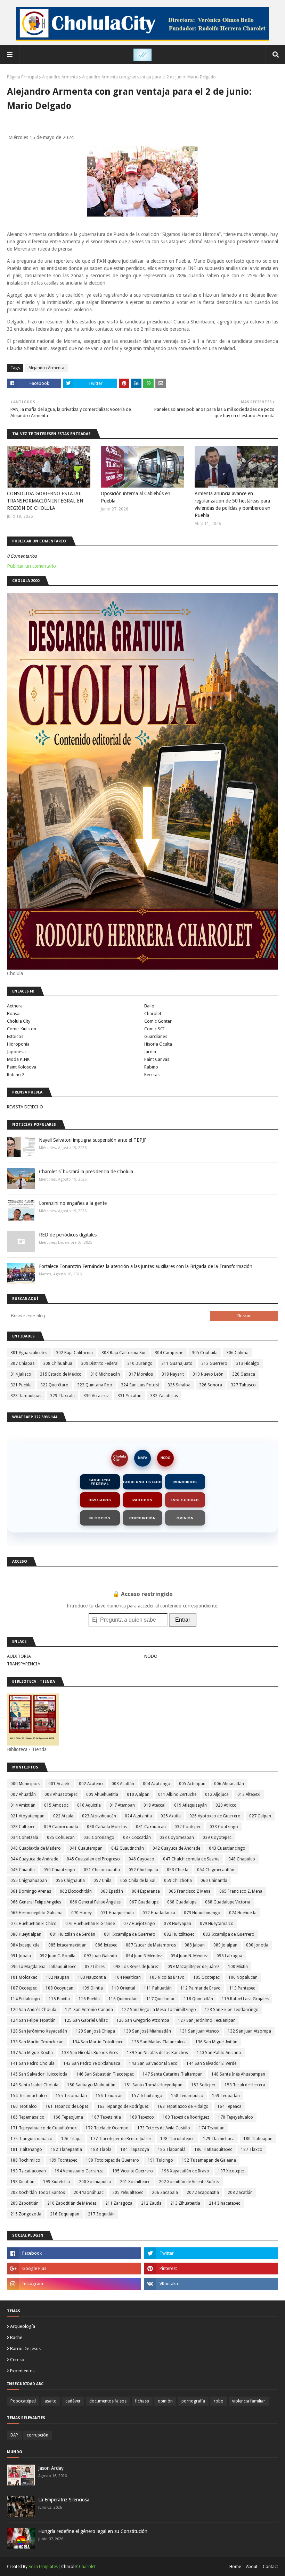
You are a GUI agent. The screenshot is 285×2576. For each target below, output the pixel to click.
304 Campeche (169, 1353)
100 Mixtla (238, 1967)
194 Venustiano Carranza (79, 2171)
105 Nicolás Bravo (167, 1977)
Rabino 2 (16, 1075)
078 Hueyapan (177, 1924)
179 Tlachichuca (219, 2139)
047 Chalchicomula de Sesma (191, 1859)
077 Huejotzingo (139, 1924)
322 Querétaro (54, 1385)
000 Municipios (25, 1784)
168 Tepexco (142, 2117)
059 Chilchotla (178, 1881)
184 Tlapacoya (135, 2150)
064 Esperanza (146, 1891)
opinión (165, 2401)
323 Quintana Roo (95, 1385)
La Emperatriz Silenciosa (64, 2500)
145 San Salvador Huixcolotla (39, 2074)
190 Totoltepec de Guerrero (112, 2160)
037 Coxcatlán (137, 1838)
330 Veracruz (96, 1396)
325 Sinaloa (179, 1385)
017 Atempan (122, 1805)
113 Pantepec (242, 1988)
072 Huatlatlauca (159, 1913)
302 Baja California (74, 1353)
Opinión (185, 1518)
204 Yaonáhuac (89, 2193)
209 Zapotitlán (25, 2203)
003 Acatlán (123, 1784)
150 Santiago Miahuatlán (91, 2085)
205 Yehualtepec (128, 2193)
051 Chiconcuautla (102, 1870)
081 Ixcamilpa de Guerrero (130, 1934)
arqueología (23, 2326)
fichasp (142, 2401)
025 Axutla (171, 1816)
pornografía (193, 2401)
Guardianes (156, 1036)
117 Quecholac (161, 1999)
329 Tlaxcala (62, 1396)
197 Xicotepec (231, 2171)
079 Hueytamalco (217, 1924)
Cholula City (19, 1021)
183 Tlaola (101, 2150)
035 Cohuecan (61, 1838)
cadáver (73, 2401)
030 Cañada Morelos (107, 1827)
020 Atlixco (226, 1805)
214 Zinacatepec (225, 2203)
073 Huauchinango (202, 1913)
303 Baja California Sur (124, 1353)
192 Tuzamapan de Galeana (209, 2160)
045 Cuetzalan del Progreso (93, 1859)
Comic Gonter (158, 1021)
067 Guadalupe (144, 1902)
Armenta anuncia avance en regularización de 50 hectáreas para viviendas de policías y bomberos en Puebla (233, 504)
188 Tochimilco (25, 2160)
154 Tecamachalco (29, 2096)
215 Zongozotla (26, 2214)
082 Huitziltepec (179, 1934)
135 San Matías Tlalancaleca (159, 2042)
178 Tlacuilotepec (177, 2139)
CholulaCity (120, 1458)
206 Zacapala (165, 2193)
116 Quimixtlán (123, 1999)
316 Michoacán (105, 1374)
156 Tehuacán (109, 2096)
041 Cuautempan (86, 1848)
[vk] (211, 2284)
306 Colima (237, 1353)
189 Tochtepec (63, 2160)
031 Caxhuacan (151, 1827)
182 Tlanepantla (66, 2150)
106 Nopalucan (243, 1977)
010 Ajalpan (138, 1794)
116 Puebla (89, 1999)
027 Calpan (260, 1816)
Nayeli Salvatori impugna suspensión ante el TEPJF (93, 1140)
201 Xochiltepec (135, 2182)
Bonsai (14, 1013)
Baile (149, 1006)
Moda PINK (18, 1059)
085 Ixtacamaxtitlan (67, 1945)
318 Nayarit (173, 1374)
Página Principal (22, 77)
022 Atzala (63, 1816)
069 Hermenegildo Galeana (36, 1913)
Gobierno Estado (142, 1482)
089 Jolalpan (225, 1945)
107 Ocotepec (24, 1988)
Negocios (100, 1518)
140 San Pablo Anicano (219, 2053)
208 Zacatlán (240, 2193)
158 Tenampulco (187, 2096)
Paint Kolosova (22, 1067)
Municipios (185, 1482)
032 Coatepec (188, 1827)
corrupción (38, 2435)
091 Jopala (21, 1956)
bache (16, 2337)
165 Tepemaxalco (27, 2117)
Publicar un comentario (31, 566)
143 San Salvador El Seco (153, 2063)
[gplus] (74, 2269)
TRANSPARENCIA (24, 1664)
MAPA (143, 1458)
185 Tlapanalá (172, 2150)
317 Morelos (141, 1374)
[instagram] (74, 2284)
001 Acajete (59, 1784)
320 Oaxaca (244, 1374)
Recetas (152, 1075)
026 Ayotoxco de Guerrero (215, 1816)
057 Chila (103, 1881)
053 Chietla (178, 1870)
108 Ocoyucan (59, 1988)
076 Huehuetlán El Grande (90, 1924)
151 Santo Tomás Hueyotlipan (153, 2085)
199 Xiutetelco (57, 2182)
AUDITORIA (19, 1656)
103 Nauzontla (92, 1977)
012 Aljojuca (217, 1794)
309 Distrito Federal (100, 1363)
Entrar (183, 1620)
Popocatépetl (23, 2401)
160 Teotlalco (24, 2106)
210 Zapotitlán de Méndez (72, 2203)
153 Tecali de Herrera (245, 2085)
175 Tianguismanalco (31, 2139)
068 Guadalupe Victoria (228, 1902)
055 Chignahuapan (29, 1881)
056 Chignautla (70, 1881)
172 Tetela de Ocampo (107, 2128)
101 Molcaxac (24, 1977)
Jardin (150, 1052)
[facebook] (74, 2253)
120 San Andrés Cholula (33, 2010)
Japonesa (16, 1052)
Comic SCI (154, 1029)
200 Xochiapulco (95, 2182)
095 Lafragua (229, 1956)
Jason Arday (51, 2468)
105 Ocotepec (206, 1977)
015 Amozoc (56, 1805)
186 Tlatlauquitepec (213, 2150)
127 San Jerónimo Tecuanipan (207, 2020)
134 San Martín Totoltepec (98, 2042)
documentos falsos (108, 2401)
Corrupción (142, 1518)
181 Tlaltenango (26, 2150)
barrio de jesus (25, 2349)
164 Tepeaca (229, 2106)
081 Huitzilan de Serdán (73, 1934)
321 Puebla (21, 1385)
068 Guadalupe (182, 1902)
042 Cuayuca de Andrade (176, 1848)
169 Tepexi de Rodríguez (186, 2117)
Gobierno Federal (100, 1482)
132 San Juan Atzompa (249, 2031)
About (252, 2567)
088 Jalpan (195, 1945)
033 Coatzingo (224, 1827)
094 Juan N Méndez (144, 1956)
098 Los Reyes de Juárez (136, 1967)
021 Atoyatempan (27, 1816)
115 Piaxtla (59, 1999)
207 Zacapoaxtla (203, 2193)
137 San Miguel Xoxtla (32, 2053)
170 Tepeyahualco (235, 2117)
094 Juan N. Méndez (189, 1956)
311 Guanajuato (177, 1363)
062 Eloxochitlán (76, 1891)
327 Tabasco (243, 1385)
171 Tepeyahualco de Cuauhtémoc (44, 2128)
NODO (165, 1458)
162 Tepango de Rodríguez (123, 2106)
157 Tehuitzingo (147, 2096)
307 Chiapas (22, 1363)
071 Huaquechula (117, 1913)
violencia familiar (249, 2401)
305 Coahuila (205, 1353)
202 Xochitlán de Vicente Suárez (189, 2182)
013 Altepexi (249, 1794)
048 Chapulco (242, 1859)
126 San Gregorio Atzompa (143, 2020)
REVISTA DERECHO (25, 1107)
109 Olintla (92, 1988)
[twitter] (211, 2253)
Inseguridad (185, 1500)
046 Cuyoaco (141, 1859)
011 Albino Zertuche (177, 1794)
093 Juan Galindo (101, 1956)
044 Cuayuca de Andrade (34, 1859)
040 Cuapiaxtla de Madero (36, 1848)
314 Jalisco (21, 1374)
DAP (14, 2435)
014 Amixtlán (23, 1805)
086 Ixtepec (106, 1945)
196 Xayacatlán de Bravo (185, 2171)
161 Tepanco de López (67, 2106)
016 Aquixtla (89, 1805)
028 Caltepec (23, 1827)
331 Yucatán (129, 1396)
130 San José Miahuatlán (147, 2031)
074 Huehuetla (243, 1913)
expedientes (22, 2371)
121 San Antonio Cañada (89, 2010)
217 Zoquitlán (101, 2214)
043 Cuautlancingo (227, 1848)
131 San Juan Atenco (199, 2031)
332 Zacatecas (164, 1396)
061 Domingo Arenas (31, 1891)
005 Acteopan (192, 1784)
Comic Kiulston (22, 1029)
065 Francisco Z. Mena (241, 1891)
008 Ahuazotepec (61, 1794)
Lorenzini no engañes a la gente (73, 1203)
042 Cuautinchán (128, 1848)
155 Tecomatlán (71, 2096)
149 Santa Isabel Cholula (34, 2085)
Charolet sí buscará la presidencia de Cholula (86, 1172)
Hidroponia (18, 1044)
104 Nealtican (128, 1977)
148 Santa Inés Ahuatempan (238, 2074)
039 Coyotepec (217, 1838)
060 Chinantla (214, 1881)
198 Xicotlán (22, 2182)
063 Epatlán (112, 1891)
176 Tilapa (71, 2139)
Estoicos (15, 1036)
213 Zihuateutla (185, 2203)
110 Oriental (123, 1988)
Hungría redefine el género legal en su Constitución (93, 2531)
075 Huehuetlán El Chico (34, 1924)
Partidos (142, 1500)
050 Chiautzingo (59, 1870)
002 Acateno (91, 1784)
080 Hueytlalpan (26, 1934)
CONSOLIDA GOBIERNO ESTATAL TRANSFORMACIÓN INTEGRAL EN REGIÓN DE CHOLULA (45, 501)
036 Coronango (99, 1838)
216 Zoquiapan (65, 2214)
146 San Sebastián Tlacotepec (105, 2074)
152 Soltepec (203, 2085)
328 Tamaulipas (26, 1396)
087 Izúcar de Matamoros (151, 1945)
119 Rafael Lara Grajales (245, 1999)
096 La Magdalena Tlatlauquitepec (43, 1967)
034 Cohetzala (24, 1838)
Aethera (15, 1006)
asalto (51, 2401)
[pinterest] (211, 2269)
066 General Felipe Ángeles (95, 1902)
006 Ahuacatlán (229, 1784)
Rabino (151, 1067)
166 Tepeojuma (68, 2117)
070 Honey (82, 1913)
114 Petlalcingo (25, 1999)
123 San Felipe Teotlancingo (232, 2010)
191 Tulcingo (160, 2160)
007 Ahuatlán (23, 1794)
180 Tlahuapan (258, 2139)
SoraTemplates (43, 2567)
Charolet (153, 1013)
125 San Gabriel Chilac (86, 2020)
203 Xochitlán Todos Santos (38, 2193)
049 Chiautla (23, 1870)
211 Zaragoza (119, 2203)
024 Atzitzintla (138, 1816)
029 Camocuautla (61, 1827)
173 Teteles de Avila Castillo (164, 2128)
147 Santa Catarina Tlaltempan (173, 2074)
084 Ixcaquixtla (25, 1945)
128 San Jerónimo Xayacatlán (39, 2031)
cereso (17, 2360)
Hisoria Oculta (158, 1044)
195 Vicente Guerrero (133, 2171)
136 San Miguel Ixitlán (216, 2042)
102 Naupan (58, 1977)
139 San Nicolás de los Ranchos (157, 2053)
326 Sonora (211, 1385)
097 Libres (95, 1967)
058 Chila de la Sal (138, 1881)
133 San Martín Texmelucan (37, 2042)
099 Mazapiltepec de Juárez (193, 1967)
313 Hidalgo (248, 1363)
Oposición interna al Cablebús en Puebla (136, 497)
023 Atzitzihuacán (99, 1816)
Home (235, 2567)
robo (219, 2401)
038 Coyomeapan (177, 1838)
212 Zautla (151, 2203)
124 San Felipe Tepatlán (33, 2020)
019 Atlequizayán (190, 1805)
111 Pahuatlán (158, 1988)
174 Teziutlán (212, 2128)
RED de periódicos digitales (68, 1235)
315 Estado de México (61, 1374)
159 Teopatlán (226, 2096)
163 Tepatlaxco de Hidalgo (183, 2106)
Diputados (100, 1500)
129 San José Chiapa (95, 2031)
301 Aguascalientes (29, 1353)
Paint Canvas (157, 1059)
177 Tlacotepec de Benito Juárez (121, 2139)
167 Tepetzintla (106, 2117)
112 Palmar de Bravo (201, 1988)
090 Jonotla (257, 1945)
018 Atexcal (154, 1805)
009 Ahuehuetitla (102, 1794)
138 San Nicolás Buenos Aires (90, 2053)
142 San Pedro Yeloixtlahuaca (92, 2063)
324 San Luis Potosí (140, 1385)
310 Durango (140, 1363)
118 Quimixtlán (198, 1999)
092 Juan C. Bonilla (58, 1956)
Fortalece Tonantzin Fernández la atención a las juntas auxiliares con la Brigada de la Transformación (146, 1266)
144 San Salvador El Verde (211, 2063)
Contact (270, 2567)
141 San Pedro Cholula (32, 2063)
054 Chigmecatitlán (216, 1870)
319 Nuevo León (208, 1374)
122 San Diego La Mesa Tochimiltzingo (159, 2010)
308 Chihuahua (58, 1363)
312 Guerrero (214, 1363)
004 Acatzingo (157, 1784)
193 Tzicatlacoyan (28, 2171)
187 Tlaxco (252, 2150)
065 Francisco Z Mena (190, 1891)
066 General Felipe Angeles (36, 1902)
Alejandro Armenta (60, 77)
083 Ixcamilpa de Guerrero (229, 1934)
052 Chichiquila (143, 1870)
